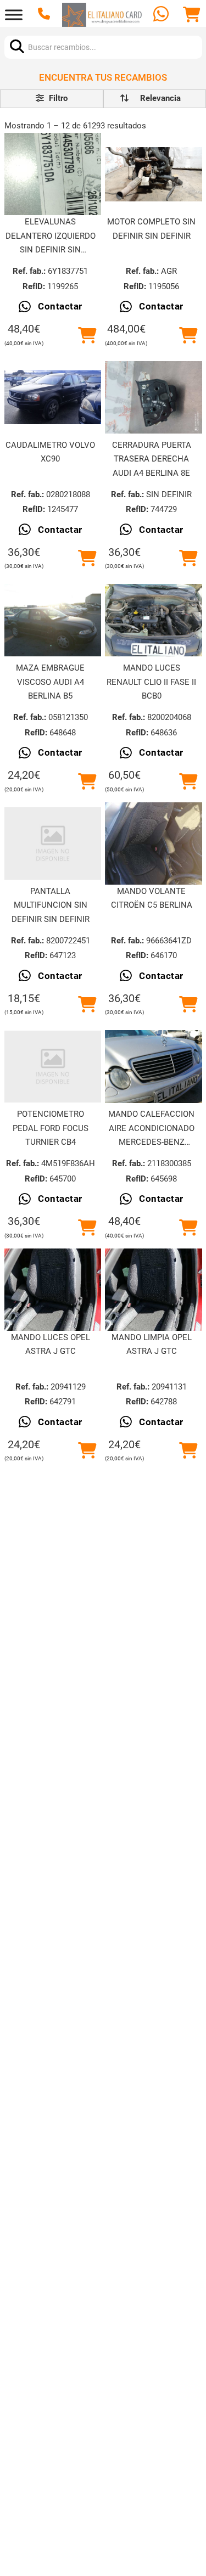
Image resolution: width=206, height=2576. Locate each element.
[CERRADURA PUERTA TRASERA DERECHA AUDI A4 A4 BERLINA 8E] (153, 397)
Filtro (57, 98)
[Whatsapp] (162, 15)
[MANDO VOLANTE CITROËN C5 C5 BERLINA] (153, 843)
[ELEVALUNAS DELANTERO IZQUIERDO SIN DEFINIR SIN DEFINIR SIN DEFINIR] (53, 175)
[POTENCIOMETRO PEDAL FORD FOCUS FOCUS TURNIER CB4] (53, 1067)
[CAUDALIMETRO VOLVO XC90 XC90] (53, 397)
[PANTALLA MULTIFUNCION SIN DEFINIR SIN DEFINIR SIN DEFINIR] (53, 843)
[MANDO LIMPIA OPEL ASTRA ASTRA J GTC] (153, 1289)
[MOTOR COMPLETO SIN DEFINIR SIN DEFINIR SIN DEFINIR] (153, 174)
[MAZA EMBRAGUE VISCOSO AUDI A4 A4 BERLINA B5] (53, 620)
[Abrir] (14, 15)
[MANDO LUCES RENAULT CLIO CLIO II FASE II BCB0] (153, 620)
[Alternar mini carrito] (192, 15)
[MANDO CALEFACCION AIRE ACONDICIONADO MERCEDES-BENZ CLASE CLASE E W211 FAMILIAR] (153, 1066)
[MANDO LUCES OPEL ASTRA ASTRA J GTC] (53, 1289)
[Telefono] (45, 15)
